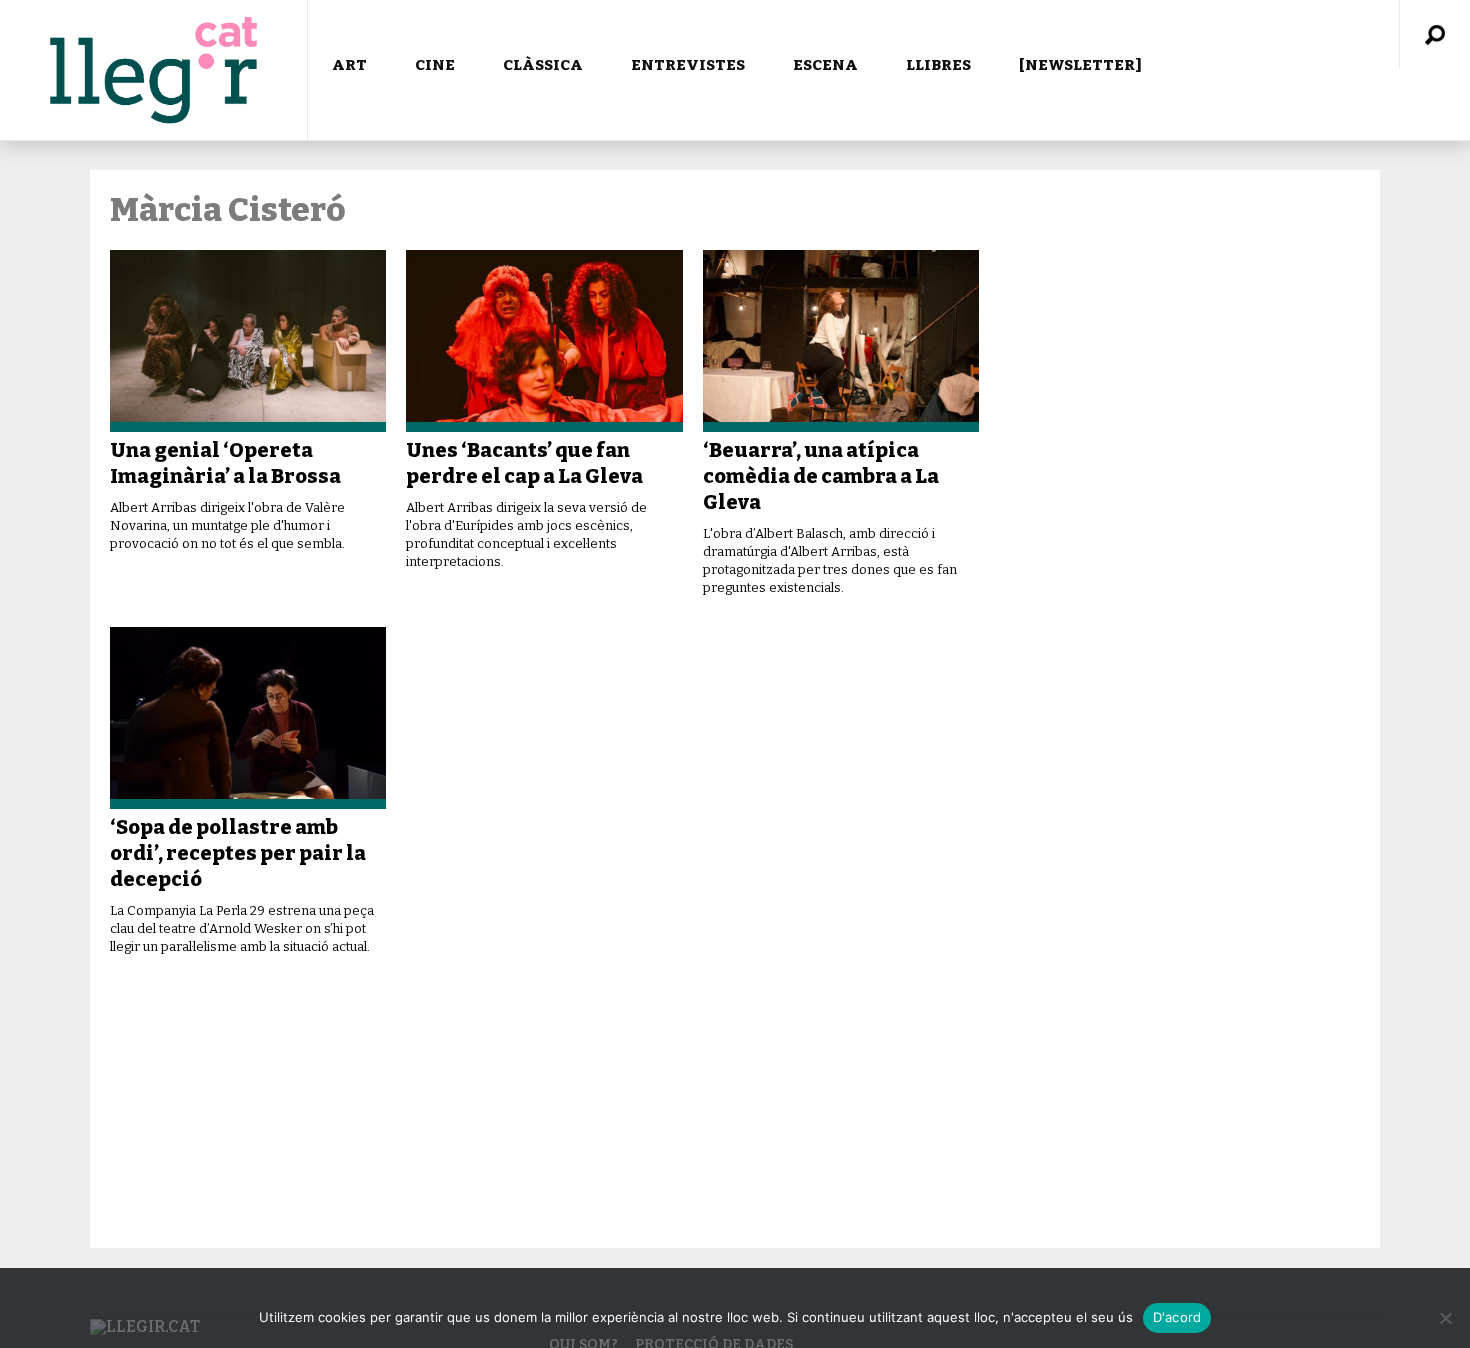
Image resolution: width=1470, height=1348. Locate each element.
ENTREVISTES (688, 65)
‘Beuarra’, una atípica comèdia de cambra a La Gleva (821, 476)
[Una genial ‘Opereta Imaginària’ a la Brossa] (248, 341)
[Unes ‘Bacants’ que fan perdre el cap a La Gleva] (544, 341)
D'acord (1177, 1317)
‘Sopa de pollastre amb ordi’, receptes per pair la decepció (238, 853)
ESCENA (825, 65)
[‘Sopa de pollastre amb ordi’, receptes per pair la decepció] (248, 718)
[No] (1445, 1318)
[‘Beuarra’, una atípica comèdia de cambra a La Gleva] (841, 341)
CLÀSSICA (543, 65)
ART (349, 65)
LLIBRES (938, 65)
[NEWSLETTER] (1080, 65)
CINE (435, 65)
